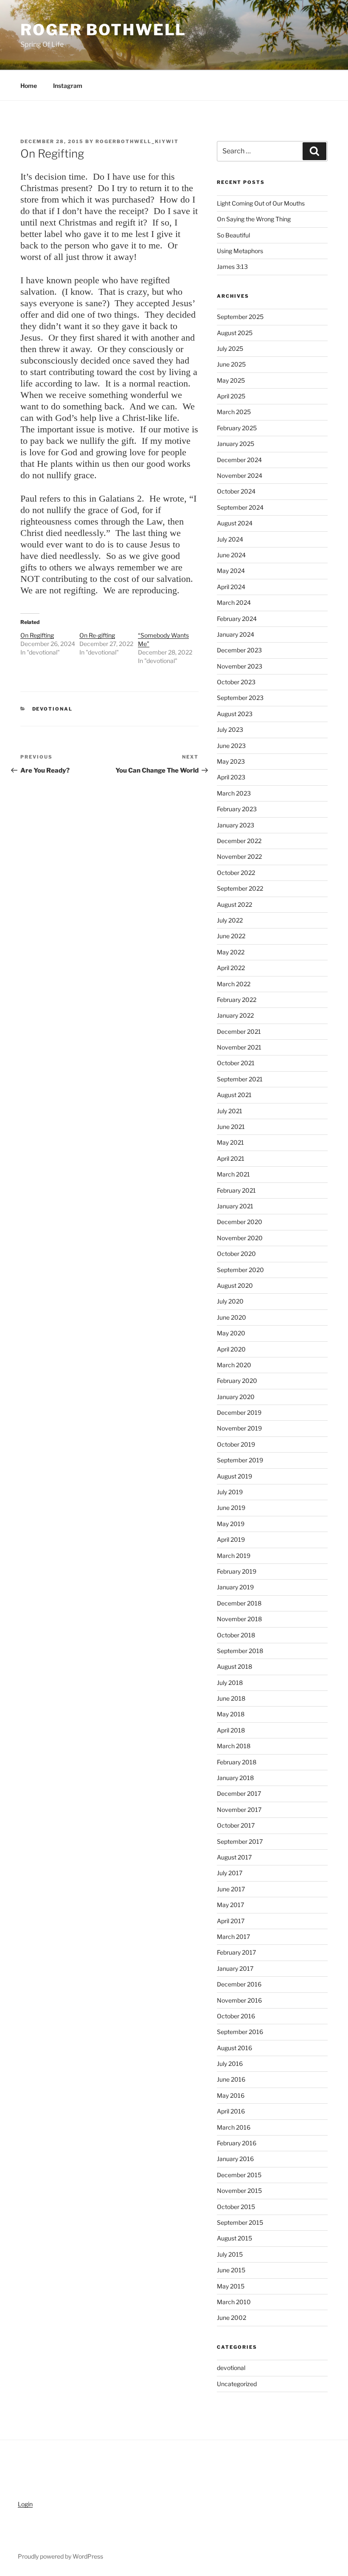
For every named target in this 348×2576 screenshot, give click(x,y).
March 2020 (234, 1365)
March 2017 (233, 1937)
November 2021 (239, 1047)
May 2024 (231, 571)
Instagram (68, 86)
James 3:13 (232, 267)
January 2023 (236, 825)
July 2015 (230, 2254)
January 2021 (235, 1206)
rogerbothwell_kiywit (137, 141)
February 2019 (237, 1571)
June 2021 (231, 1127)
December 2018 (239, 1603)
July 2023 (230, 729)
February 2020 (237, 1381)
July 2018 (230, 1683)
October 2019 (236, 1444)
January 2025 (236, 444)
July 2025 (230, 348)
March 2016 (234, 2127)
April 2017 (231, 1921)
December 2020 (240, 1222)
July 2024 (230, 539)
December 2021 (239, 1031)
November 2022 (239, 856)
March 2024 (234, 602)
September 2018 (240, 1651)
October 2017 (236, 1825)
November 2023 (240, 666)
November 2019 (239, 1428)
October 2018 (236, 1635)
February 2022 (237, 1000)
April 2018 (231, 1730)
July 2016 (230, 2064)
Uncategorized (237, 2384)
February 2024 (237, 619)
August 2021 (234, 1095)
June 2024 (231, 555)
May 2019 (231, 1524)
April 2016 (231, 2111)
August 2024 (235, 523)
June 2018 (231, 1698)
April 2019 (231, 1539)
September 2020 (240, 1270)
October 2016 (236, 2016)
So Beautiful (233, 235)
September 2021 (240, 1079)
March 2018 (234, 1746)
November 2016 (239, 2000)
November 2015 (239, 2191)
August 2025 (235, 333)
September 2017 (240, 1841)
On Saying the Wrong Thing (254, 219)
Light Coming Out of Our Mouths (261, 203)
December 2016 (239, 1984)
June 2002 (232, 2318)
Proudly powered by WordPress (60, 2556)
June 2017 (231, 1889)
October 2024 (236, 491)
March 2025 (234, 412)
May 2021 (230, 1142)
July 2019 (230, 1492)
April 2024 (231, 587)
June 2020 (232, 1317)
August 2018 (234, 1666)
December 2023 (239, 650)
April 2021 (231, 1158)
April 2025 (231, 396)
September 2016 (240, 2032)
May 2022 (231, 952)
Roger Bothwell (103, 30)
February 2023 (237, 809)
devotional (53, 709)
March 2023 (234, 793)
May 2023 (231, 761)
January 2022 (235, 1015)
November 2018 (239, 1619)
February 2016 (237, 2143)
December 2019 (239, 1412)
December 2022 (239, 841)
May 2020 (231, 1333)
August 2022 (234, 904)
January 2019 (235, 1587)
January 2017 (235, 1968)
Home (29, 86)
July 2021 (230, 1111)
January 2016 (235, 2159)
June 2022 (231, 936)
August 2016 (234, 2048)
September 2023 (240, 698)
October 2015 (236, 2207)
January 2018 (235, 1778)
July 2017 (230, 1873)
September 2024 (240, 507)
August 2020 (235, 1285)
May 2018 (231, 1714)
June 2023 (231, 746)
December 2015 (239, 2175)
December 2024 (239, 460)
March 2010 (234, 2302)
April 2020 (231, 1349)
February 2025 (237, 428)
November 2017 (239, 1810)
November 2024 (240, 475)
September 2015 (240, 2222)
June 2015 (231, 2270)
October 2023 (236, 682)
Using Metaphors (240, 251)
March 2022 (234, 984)
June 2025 (231, 364)
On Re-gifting (97, 635)
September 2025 (240, 317)
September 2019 (240, 1460)
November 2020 (240, 1238)
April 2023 (231, 777)
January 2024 (236, 634)
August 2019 (234, 1476)
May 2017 (230, 1905)
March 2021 (233, 1174)
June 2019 (231, 1508)
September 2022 (240, 888)
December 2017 (239, 1793)
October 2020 (236, 1254)
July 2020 (230, 1301)
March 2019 (234, 1556)
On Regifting (37, 635)
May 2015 (231, 2286)
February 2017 (236, 1952)
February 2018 (237, 1762)
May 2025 (231, 380)
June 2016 (231, 2079)
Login (25, 2504)
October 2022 (236, 873)
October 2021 (236, 1063)
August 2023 (235, 714)
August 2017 (234, 1857)
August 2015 (234, 2238)
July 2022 (230, 920)
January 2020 (236, 1397)
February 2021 (236, 1190)
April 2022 (231, 968)
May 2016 (231, 2095)
